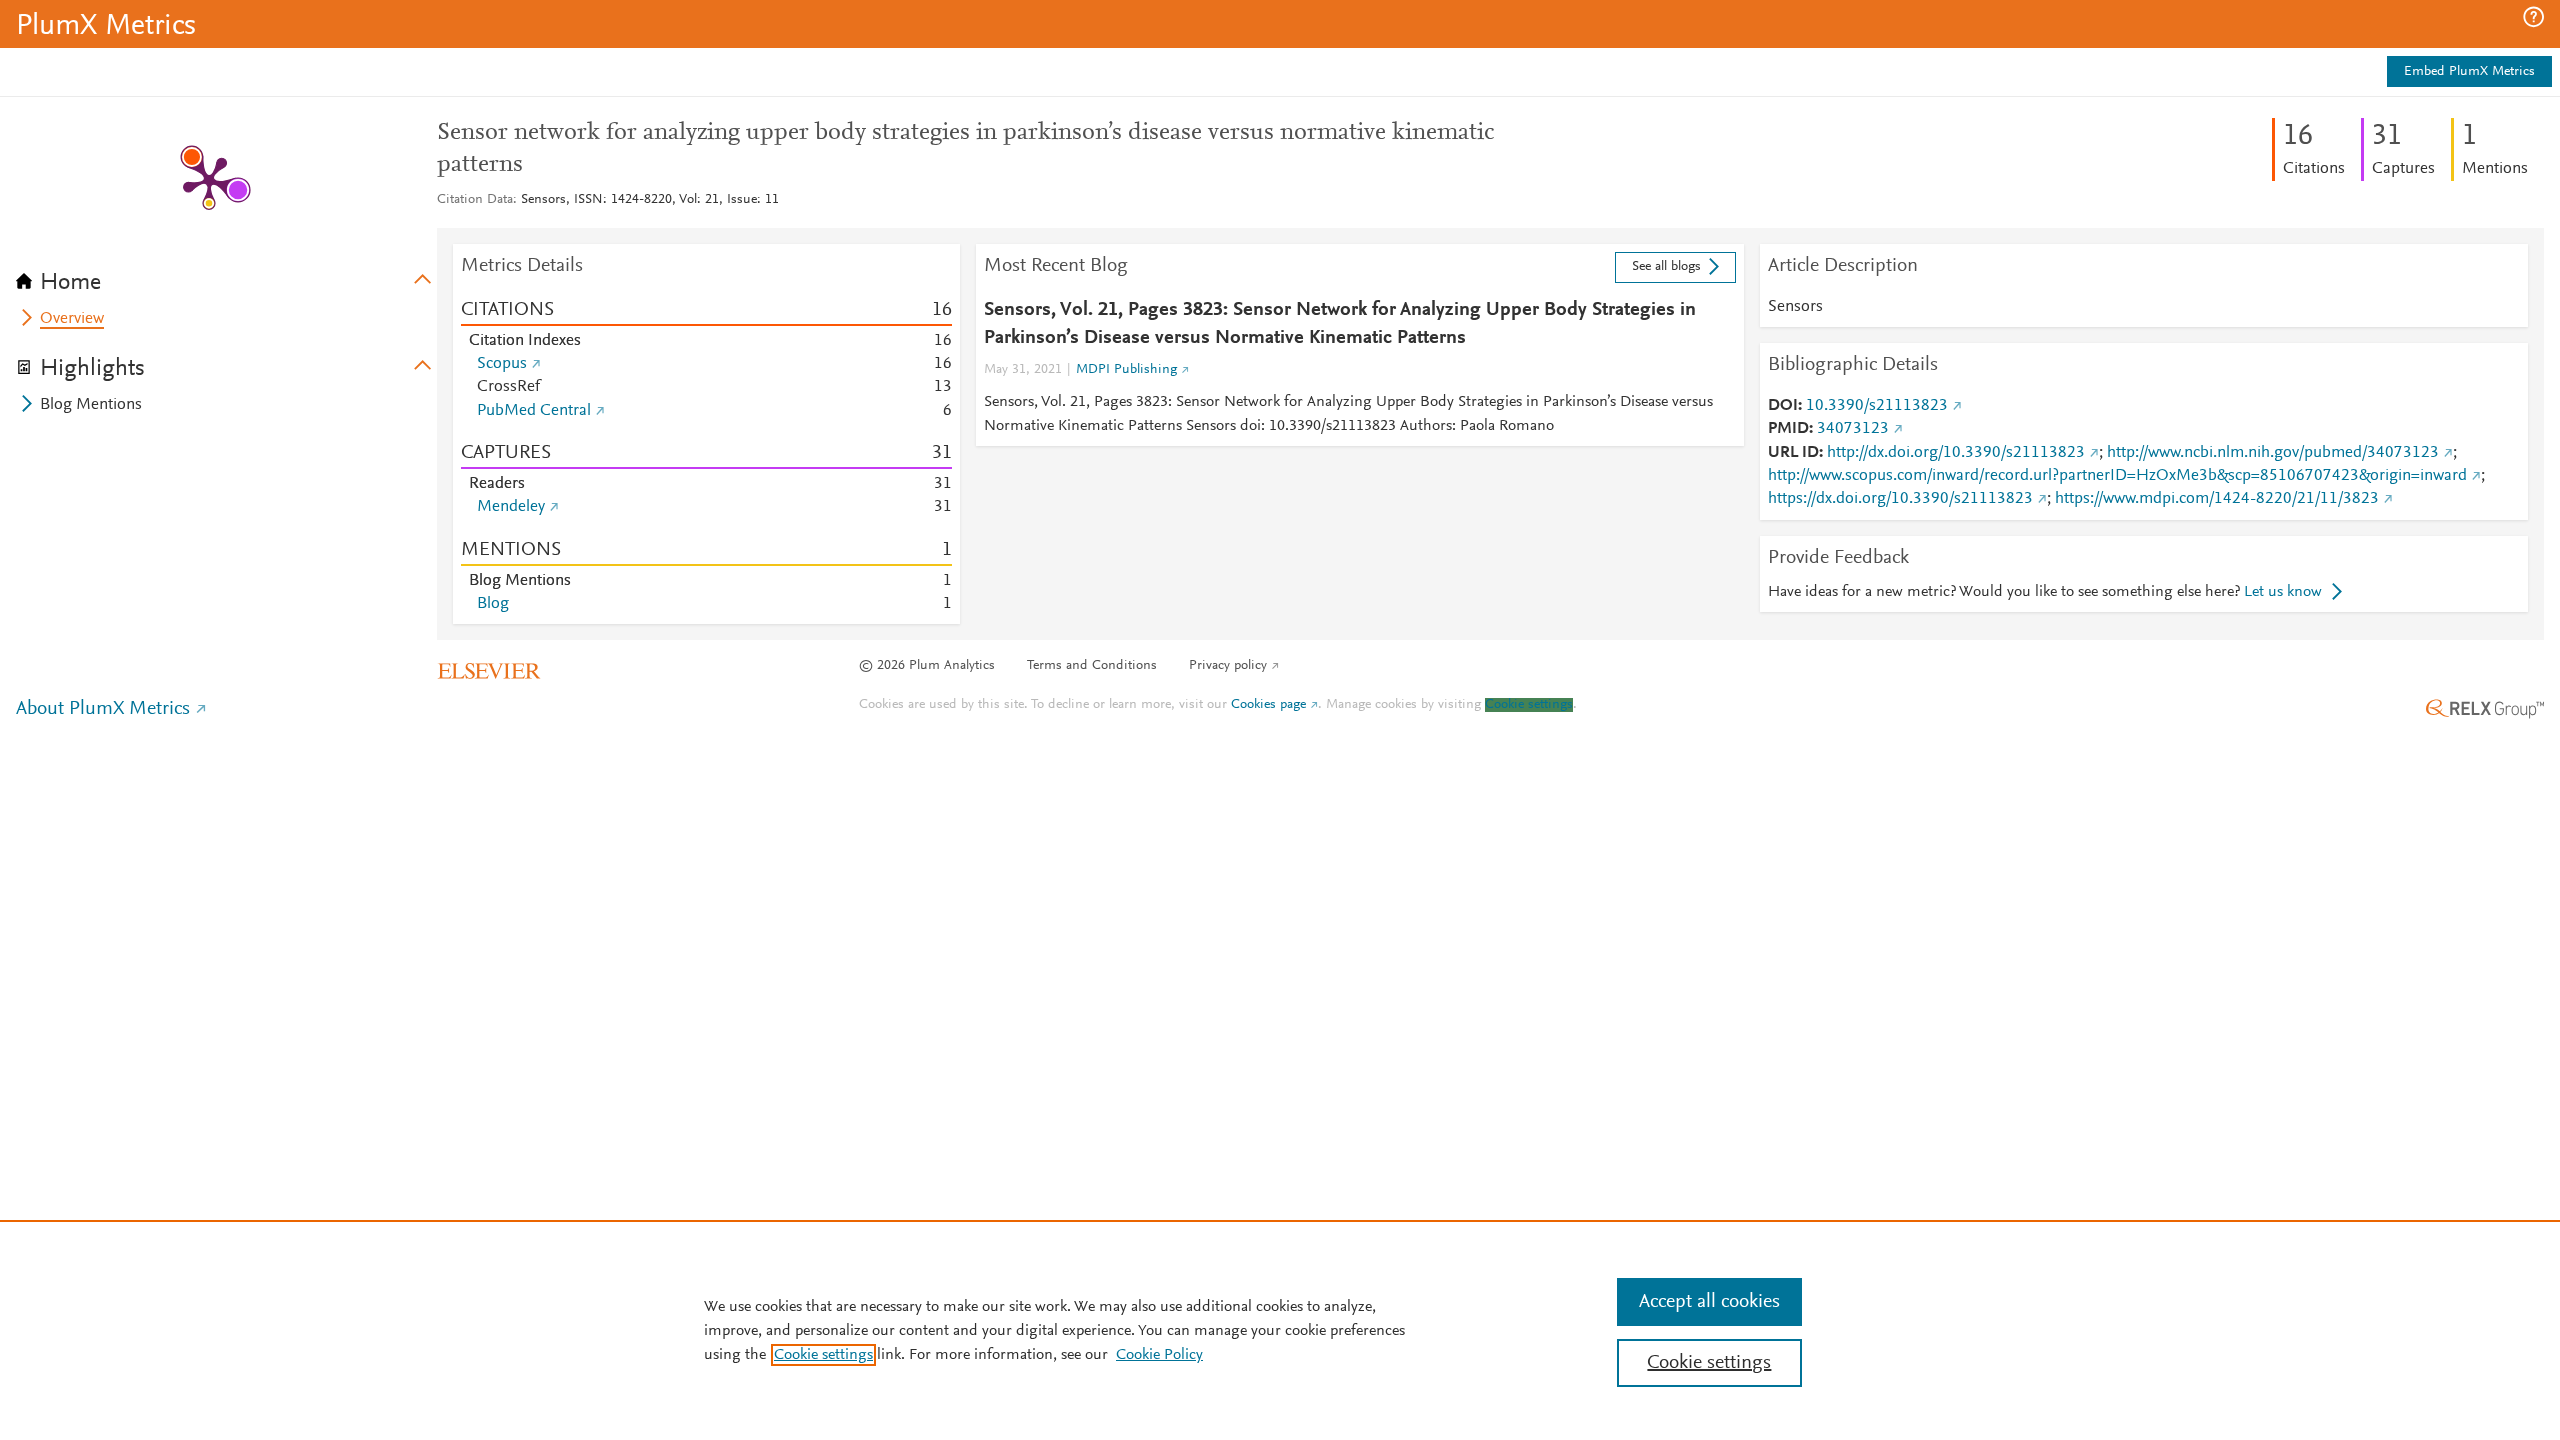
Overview (72, 319)
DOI (1783, 406)
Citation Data (475, 200)
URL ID (1793, 453)
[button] (2533, 17)
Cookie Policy (1159, 1355)
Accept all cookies (1709, 1302)
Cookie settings (1529, 705)
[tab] (226, 276)
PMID (1788, 429)
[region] (1280, 1330)
